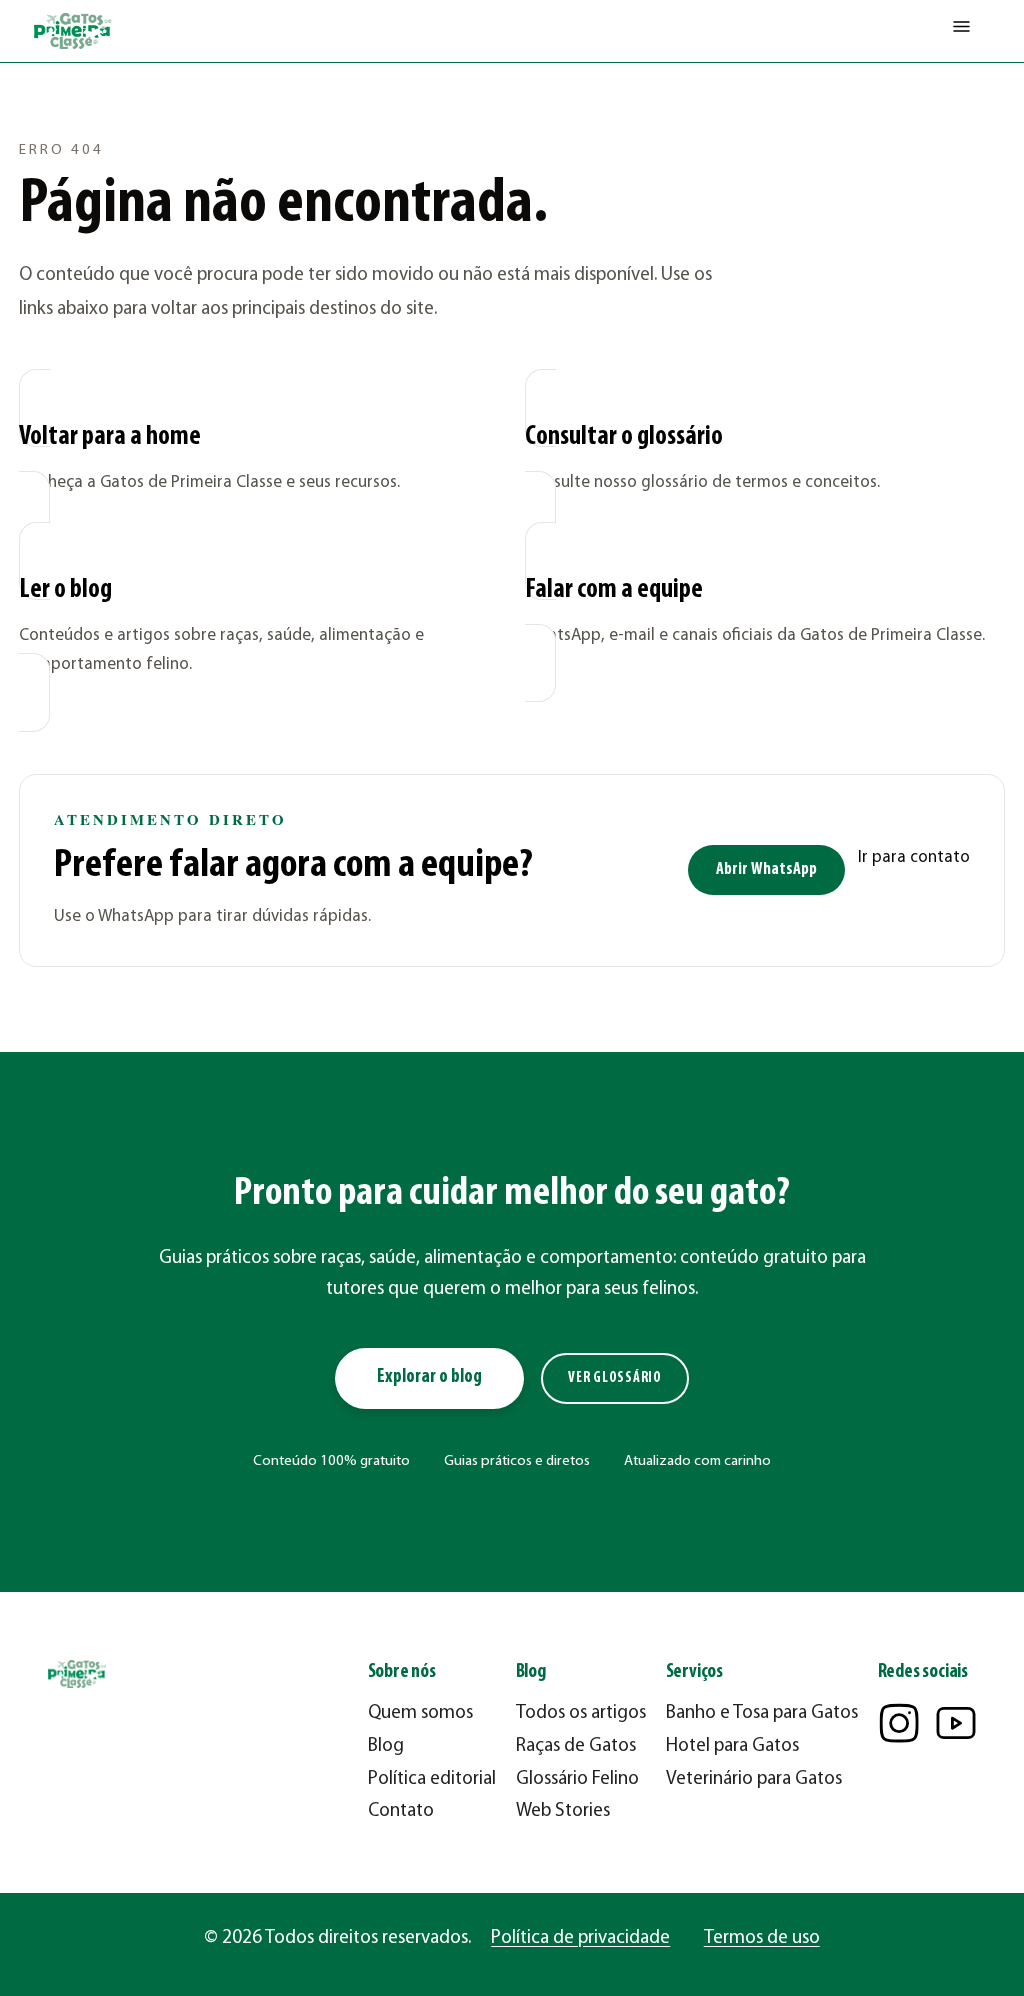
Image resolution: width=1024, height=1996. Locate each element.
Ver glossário (615, 1378)
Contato (401, 1811)
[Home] (74, 31)
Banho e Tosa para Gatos (762, 1713)
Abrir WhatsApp (766, 869)
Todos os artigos (581, 1713)
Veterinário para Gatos (754, 1779)
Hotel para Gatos (732, 1746)
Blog (386, 1746)
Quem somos (420, 1713)
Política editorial (432, 1779)
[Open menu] (961, 31)
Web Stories (563, 1811)
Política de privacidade (580, 1938)
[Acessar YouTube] (956, 1723)
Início (35, 95)
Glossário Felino (577, 1779)
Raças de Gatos (576, 1746)
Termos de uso (762, 1938)
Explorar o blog (429, 1377)
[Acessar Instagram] (899, 1723)
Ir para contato (914, 857)
